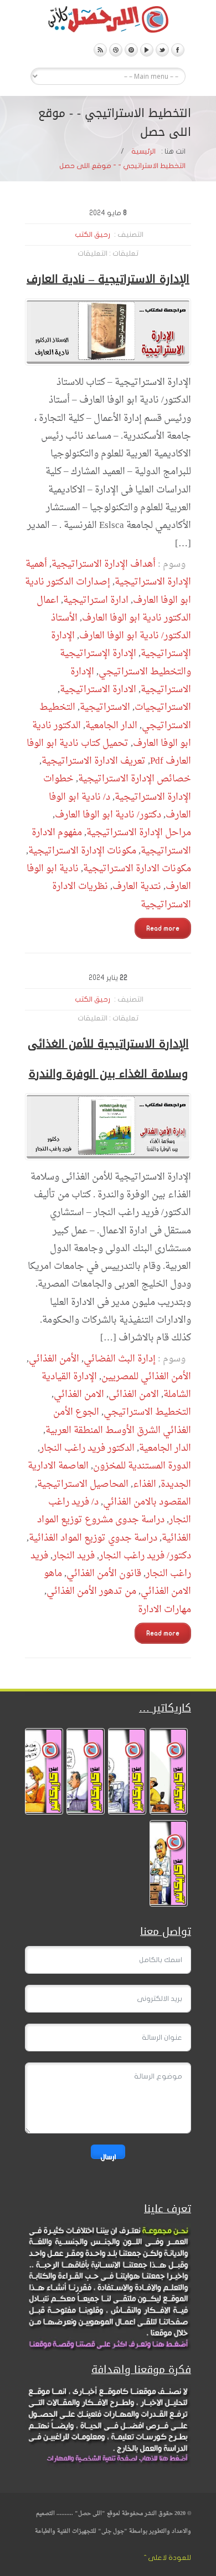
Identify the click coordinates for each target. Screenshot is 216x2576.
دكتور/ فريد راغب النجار (145, 1556)
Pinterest (131, 50)
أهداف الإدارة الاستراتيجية (104, 564)
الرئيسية (143, 151)
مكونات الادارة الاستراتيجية (137, 869)
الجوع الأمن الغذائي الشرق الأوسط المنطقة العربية (118, 1421)
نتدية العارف (137, 886)
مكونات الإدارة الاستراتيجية (82, 851)
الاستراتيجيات (163, 707)
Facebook (178, 50)
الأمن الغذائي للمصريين (146, 1377)
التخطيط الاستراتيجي (147, 1412)
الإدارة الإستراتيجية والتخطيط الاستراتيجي (125, 662)
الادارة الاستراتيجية (98, 690)
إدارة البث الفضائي (120, 1359)
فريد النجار (74, 1556)
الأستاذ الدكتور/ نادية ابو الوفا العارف (121, 627)
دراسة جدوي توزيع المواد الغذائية (93, 1538)
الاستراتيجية (105, 707)
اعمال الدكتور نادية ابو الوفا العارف (114, 609)
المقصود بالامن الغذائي (147, 1502)
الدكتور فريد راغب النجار (87, 1448)
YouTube (147, 50)
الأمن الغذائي (54, 1359)
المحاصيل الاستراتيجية (83, 1484)
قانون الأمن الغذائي (104, 1574)
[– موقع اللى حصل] (108, 22)
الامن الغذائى (134, 1394)
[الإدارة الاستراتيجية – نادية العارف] (108, 332)
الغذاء (145, 1484)
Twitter (162, 50)
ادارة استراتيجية (96, 600)
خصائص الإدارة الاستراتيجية (135, 779)
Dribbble (116, 50)
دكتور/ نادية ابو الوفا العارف (108, 815)
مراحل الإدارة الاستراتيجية (139, 833)
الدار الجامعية (111, 726)
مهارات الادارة (164, 1610)
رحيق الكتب (92, 235)
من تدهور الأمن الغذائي (91, 1591)
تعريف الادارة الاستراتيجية (94, 761)
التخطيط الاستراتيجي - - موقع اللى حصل (122, 166)
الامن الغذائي (79, 1394)
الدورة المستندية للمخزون (142, 1466)
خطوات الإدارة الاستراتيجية (117, 788)
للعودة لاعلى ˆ (168, 2558)
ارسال (108, 2156)
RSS (100, 50)
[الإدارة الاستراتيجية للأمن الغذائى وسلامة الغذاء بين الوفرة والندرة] (108, 1127)
